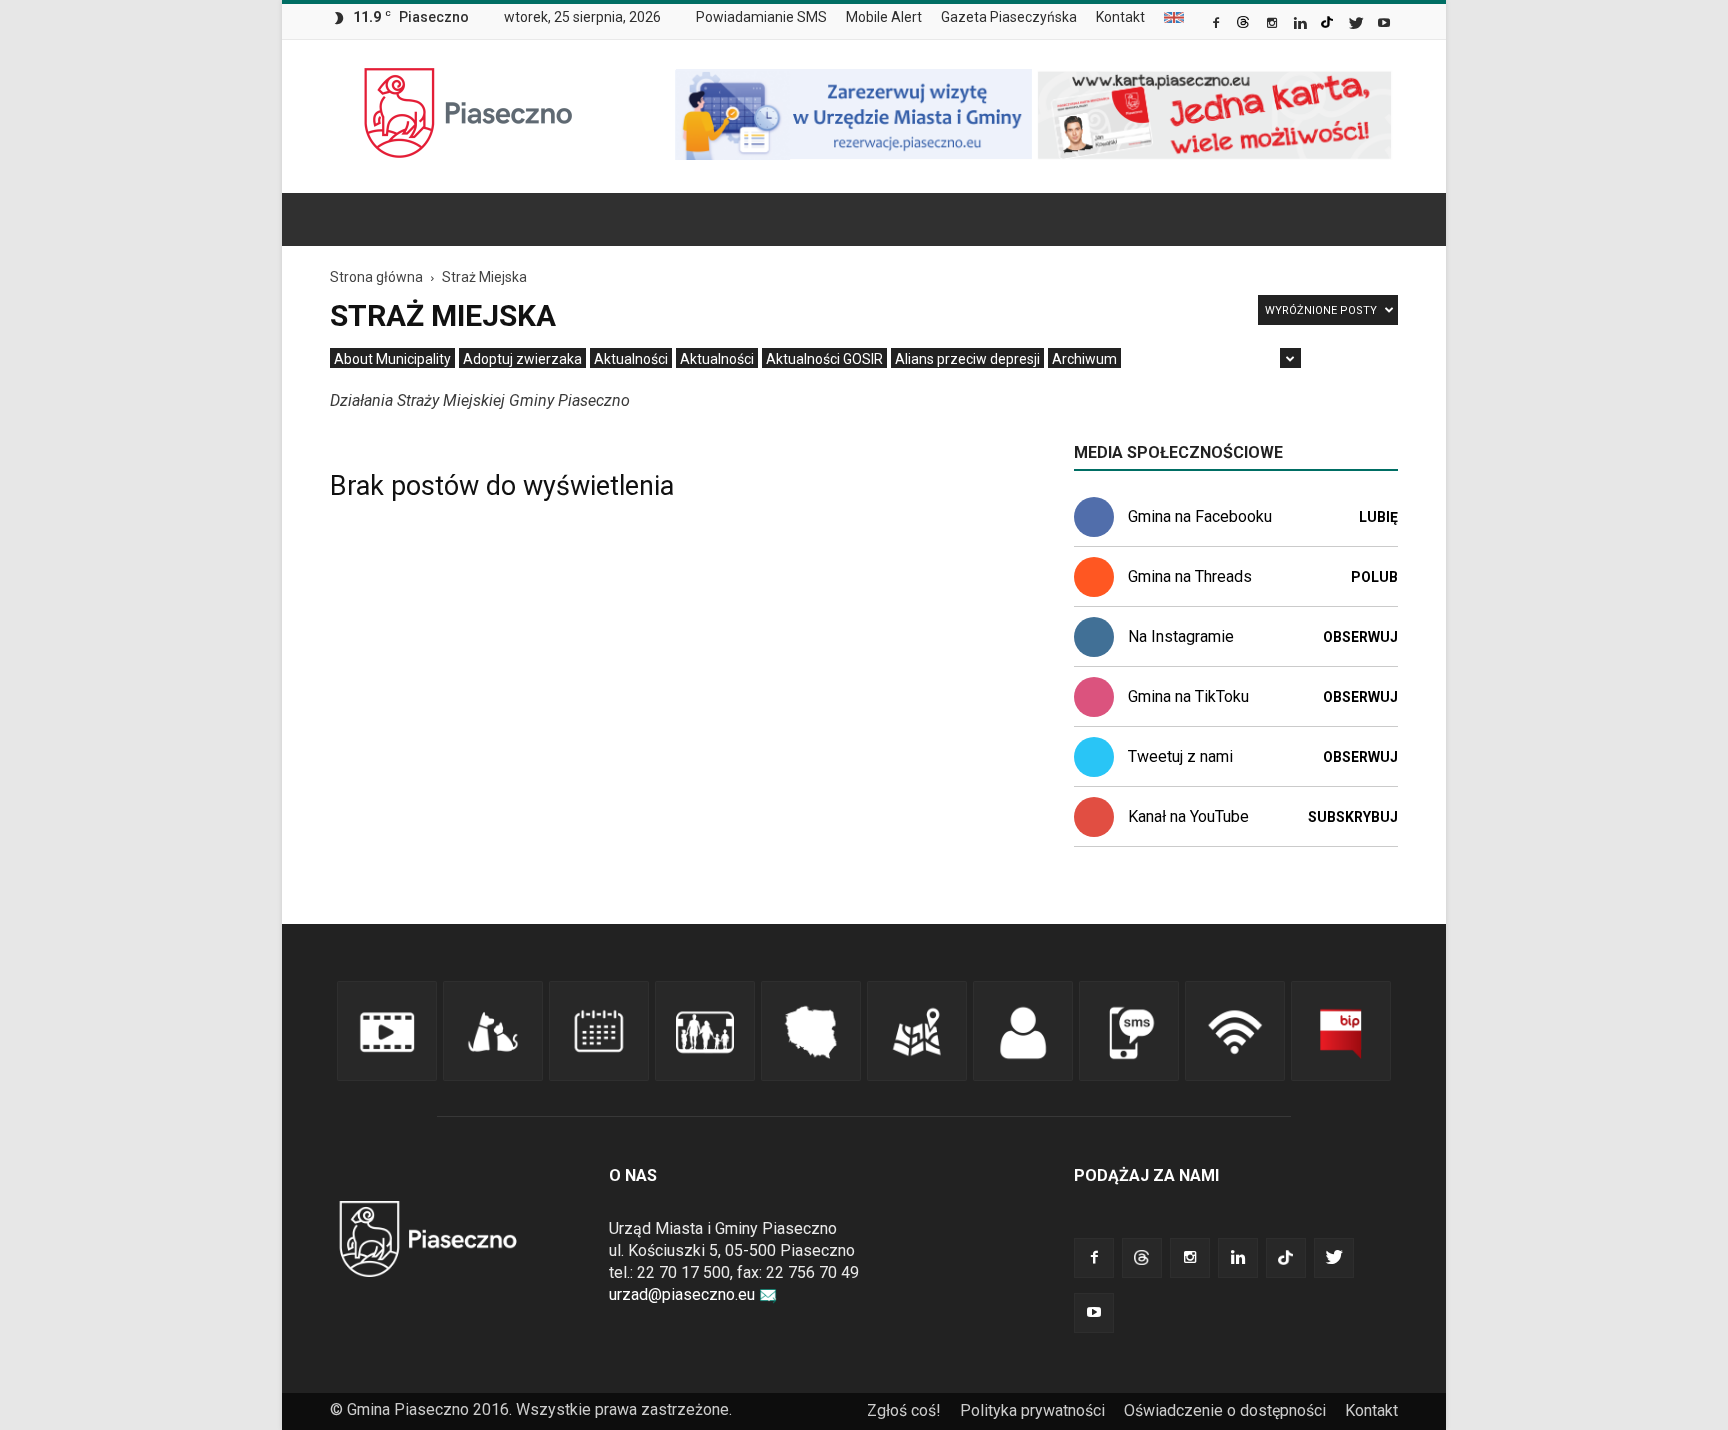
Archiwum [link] (1084, 359)
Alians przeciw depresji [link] (967, 359)
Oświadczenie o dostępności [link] (1225, 1410)
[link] (1217, 25)
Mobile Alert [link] (884, 17)
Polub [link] (1374, 577)
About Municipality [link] (1174, 17)
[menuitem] (769, 18)
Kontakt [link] (1120, 17)
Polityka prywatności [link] (1032, 1410)
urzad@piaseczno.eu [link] (682, 1294)
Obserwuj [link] (1360, 637)
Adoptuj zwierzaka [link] (522, 359)
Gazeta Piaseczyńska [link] (1009, 17)
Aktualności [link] (631, 359)
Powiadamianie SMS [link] (761, 17)
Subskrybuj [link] (1353, 817)
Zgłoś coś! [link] (904, 1410)
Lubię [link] (1378, 517)
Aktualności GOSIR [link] (824, 359)
